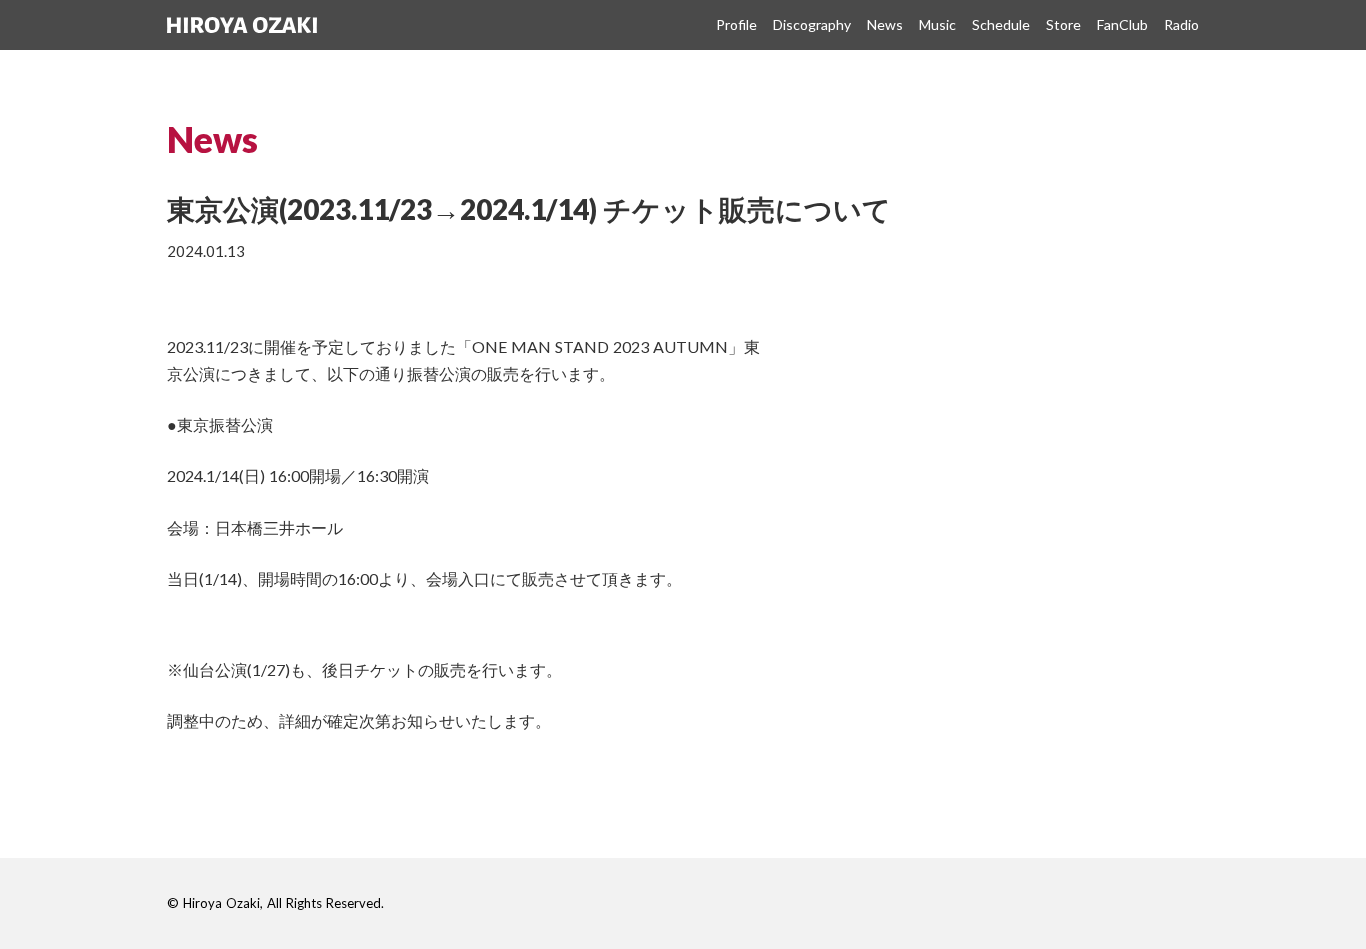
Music (937, 24)
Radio (1181, 24)
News (885, 24)
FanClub (1122, 24)
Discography (812, 24)
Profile (736, 24)
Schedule (1001, 24)
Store (1063, 24)
